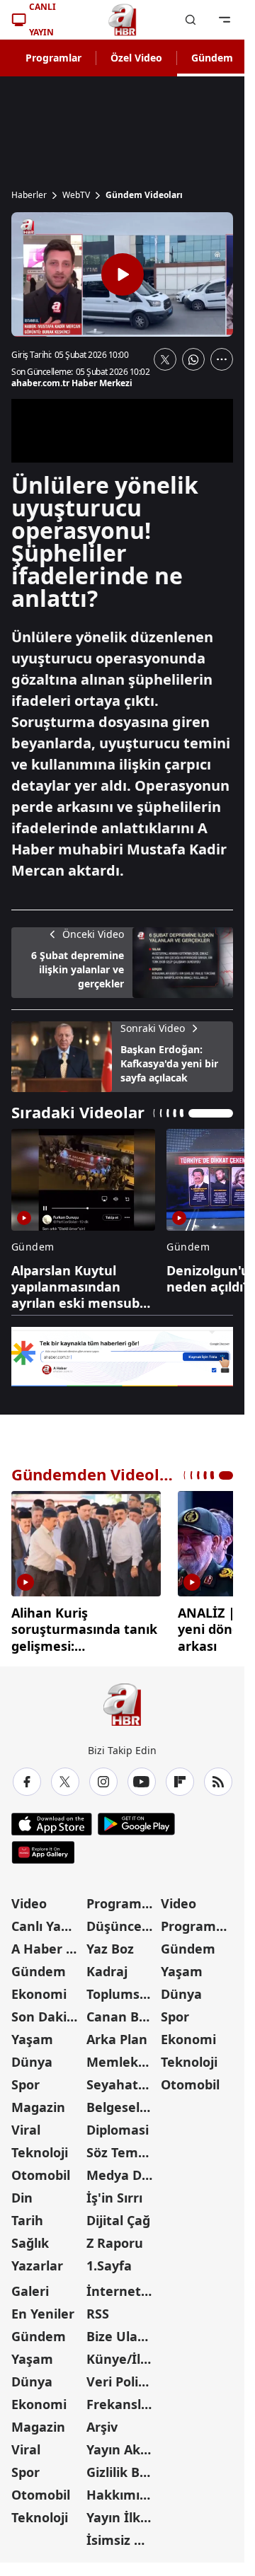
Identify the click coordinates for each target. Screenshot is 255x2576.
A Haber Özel (47, 1944)
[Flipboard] (180, 1777)
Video (29, 1898)
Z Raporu (115, 2238)
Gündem (212, 58)
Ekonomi (39, 1989)
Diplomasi (118, 2125)
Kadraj (107, 1966)
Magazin (38, 2102)
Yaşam (32, 2034)
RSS (98, 2309)
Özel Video (136, 58)
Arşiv (102, 2422)
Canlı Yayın (46, 1921)
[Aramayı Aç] (191, 20)
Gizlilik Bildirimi (123, 2467)
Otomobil (41, 2170)
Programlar (53, 58)
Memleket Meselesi (123, 2057)
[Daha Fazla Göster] (222, 359)
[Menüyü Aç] (225, 20)
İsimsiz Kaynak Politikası (123, 2535)
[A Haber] (123, 20)
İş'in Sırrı (114, 2193)
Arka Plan (117, 2034)
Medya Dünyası (123, 2170)
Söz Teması (121, 2147)
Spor (25, 2079)
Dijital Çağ (118, 2215)
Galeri (30, 2286)
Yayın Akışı (120, 2444)
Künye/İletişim (123, 2354)
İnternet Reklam (123, 2286)
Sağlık (30, 2238)
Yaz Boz (110, 1944)
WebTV (76, 195)
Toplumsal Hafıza (123, 1989)
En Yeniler (43, 2309)
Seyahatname (123, 2079)
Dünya (32, 2057)
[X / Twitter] (65, 1777)
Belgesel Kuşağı (123, 2102)
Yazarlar (37, 2261)
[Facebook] (27, 1777)
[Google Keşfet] (122, 1357)
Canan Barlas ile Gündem (123, 2012)
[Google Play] (136, 1819)
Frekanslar (120, 2399)
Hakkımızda (123, 2490)
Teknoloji (40, 2147)
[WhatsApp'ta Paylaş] (193, 359)
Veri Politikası (123, 2377)
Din (22, 2193)
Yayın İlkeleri (123, 2512)
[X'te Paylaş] (165, 359)
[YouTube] (142, 1777)
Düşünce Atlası (123, 1921)
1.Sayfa (109, 2261)
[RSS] (218, 1777)
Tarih (27, 2215)
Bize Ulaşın (121, 2331)
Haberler (29, 195)
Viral (26, 2125)
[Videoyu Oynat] (123, 274)
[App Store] (52, 1819)
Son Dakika (47, 2012)
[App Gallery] (43, 1847)
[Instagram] (103, 1777)
